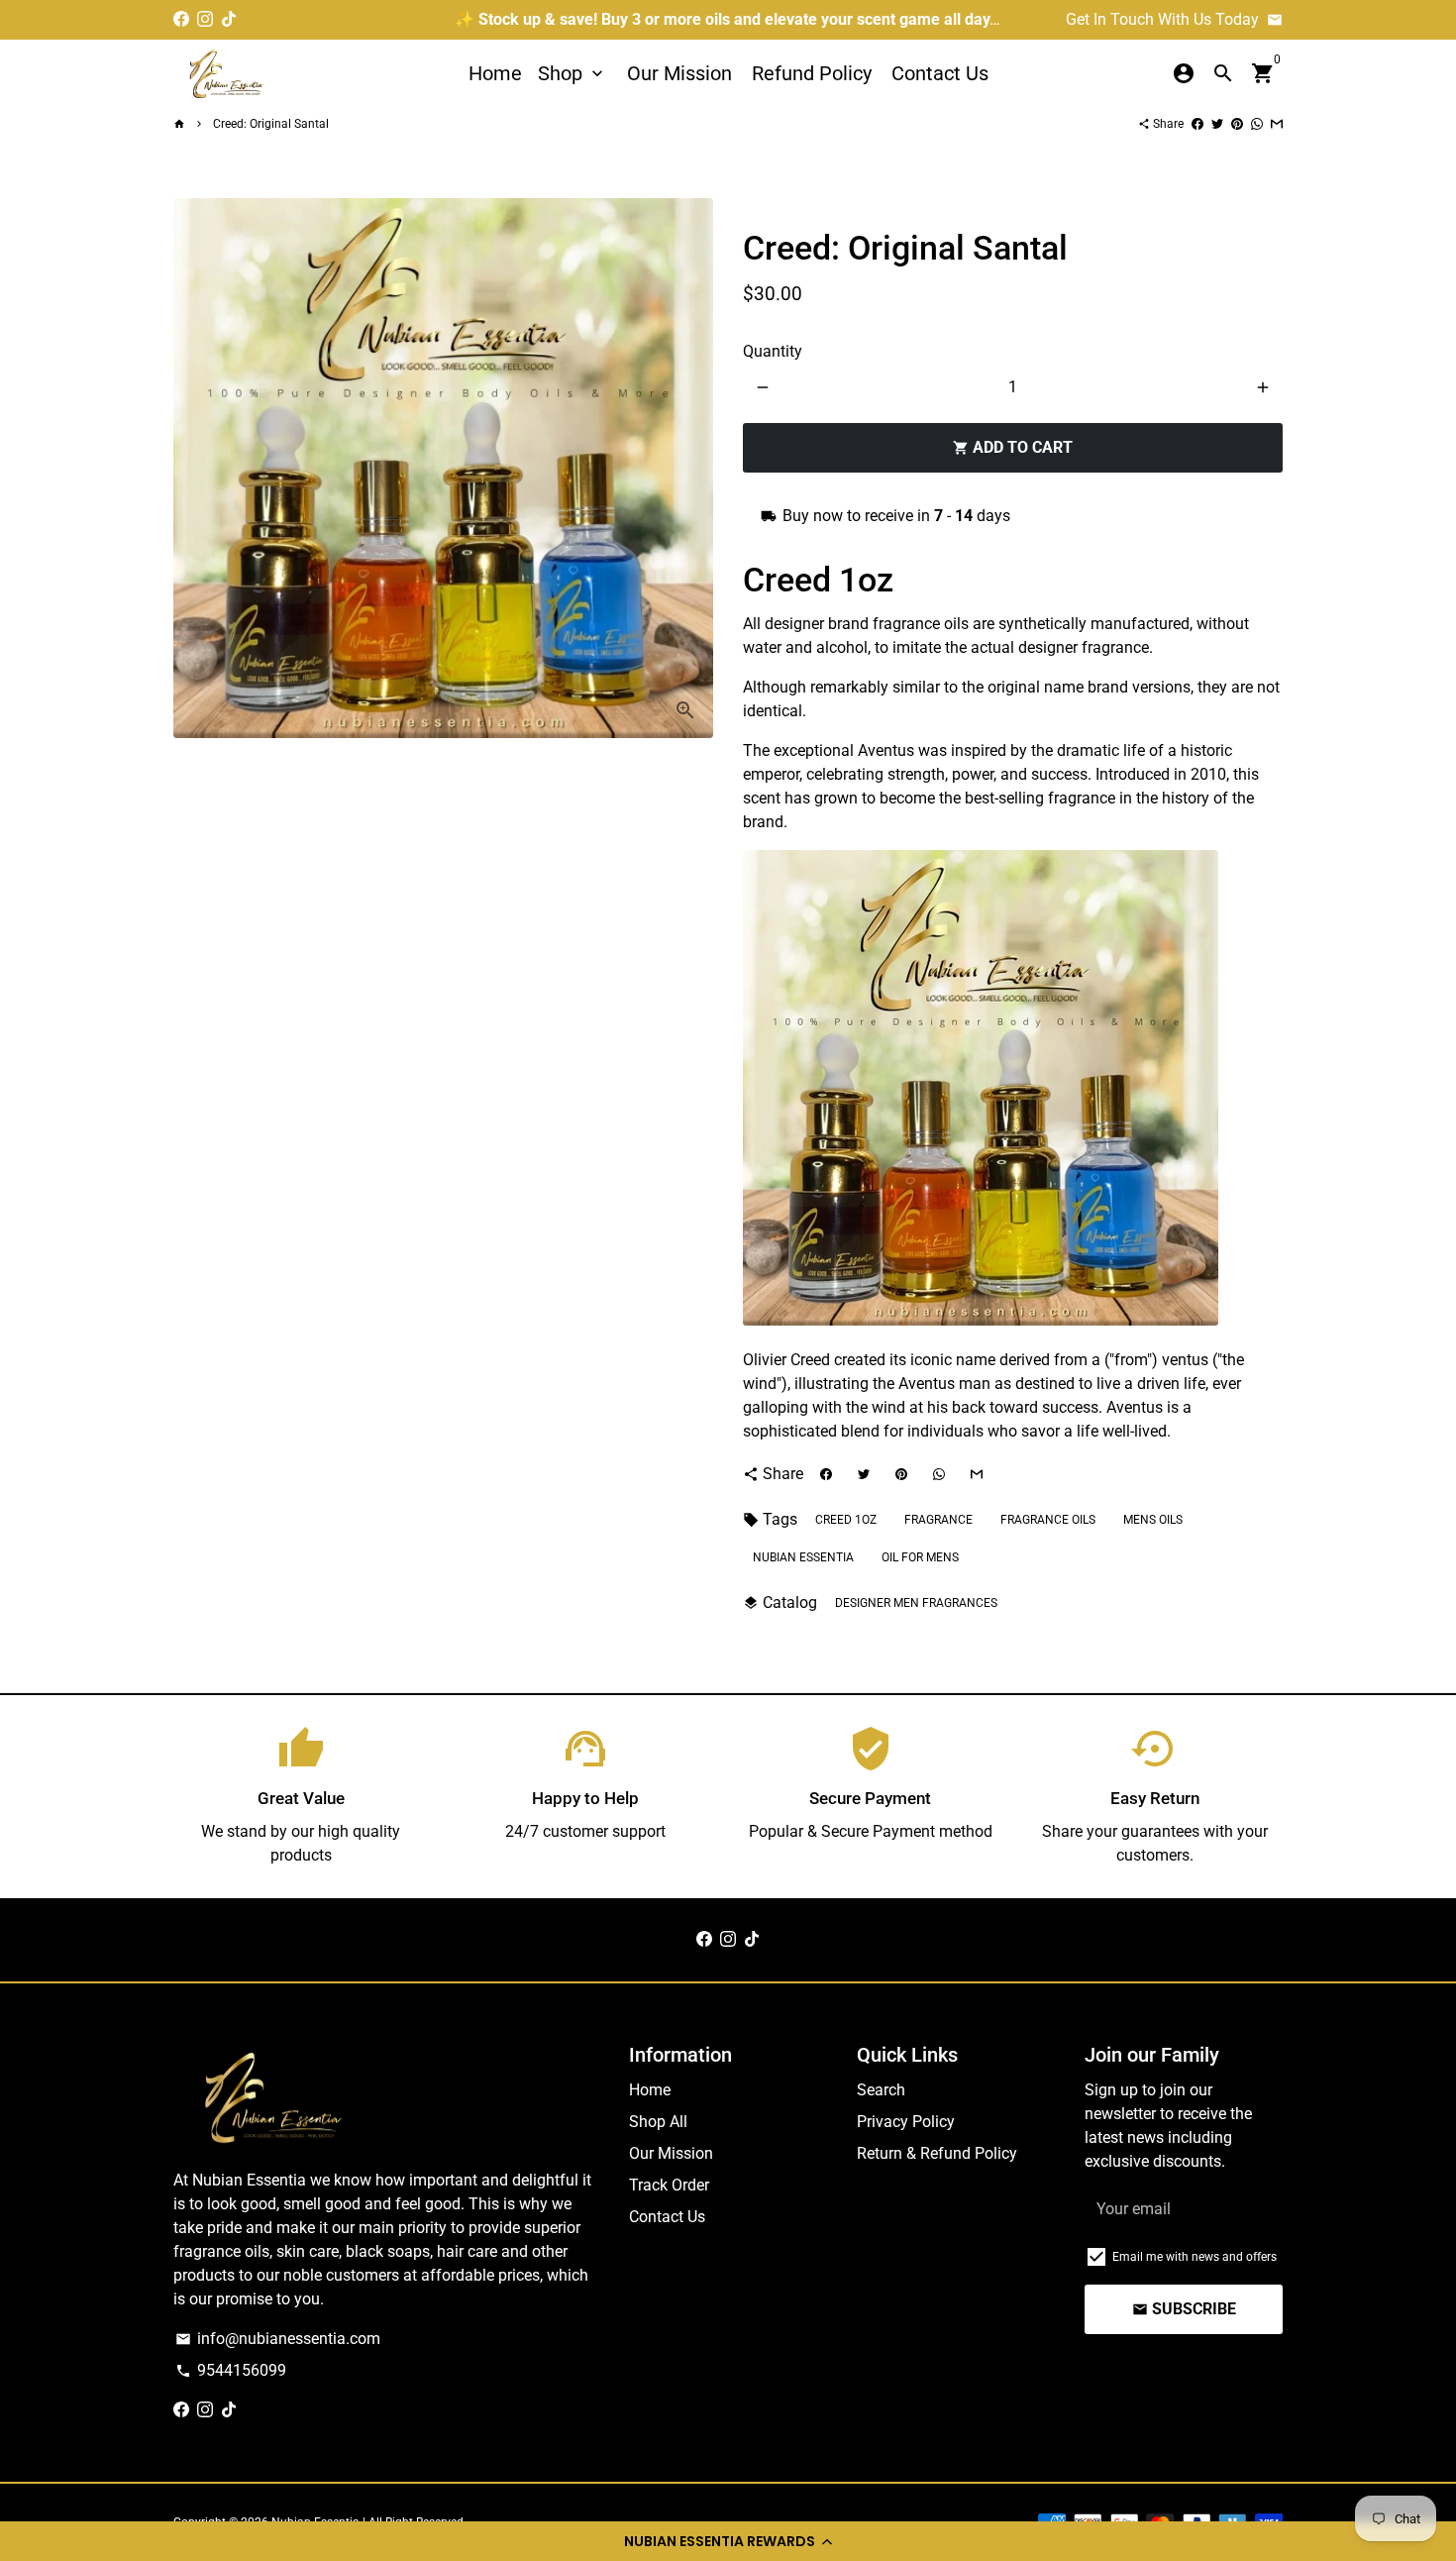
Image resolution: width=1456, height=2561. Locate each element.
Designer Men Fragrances (916, 1603)
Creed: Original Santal (271, 124)
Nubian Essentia (803, 1557)
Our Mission (679, 73)
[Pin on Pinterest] (1237, 124)
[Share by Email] (1277, 124)
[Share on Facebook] (1197, 124)
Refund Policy (812, 73)
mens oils (1153, 1520)
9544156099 (231, 2370)
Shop (572, 73)
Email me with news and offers (1195, 2257)
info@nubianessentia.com (278, 2339)
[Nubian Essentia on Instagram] (205, 19)
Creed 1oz (846, 1520)
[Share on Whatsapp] (1257, 124)
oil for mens (920, 1557)
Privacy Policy (906, 2122)
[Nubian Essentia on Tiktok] (229, 19)
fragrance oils (1048, 1520)
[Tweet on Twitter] (1217, 124)
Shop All (658, 2122)
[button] (728, 2541)
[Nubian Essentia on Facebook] (181, 19)
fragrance (938, 1520)
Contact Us (940, 73)
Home (495, 73)
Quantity (773, 351)
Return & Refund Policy (937, 2153)
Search (881, 2090)
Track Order (669, 2185)
